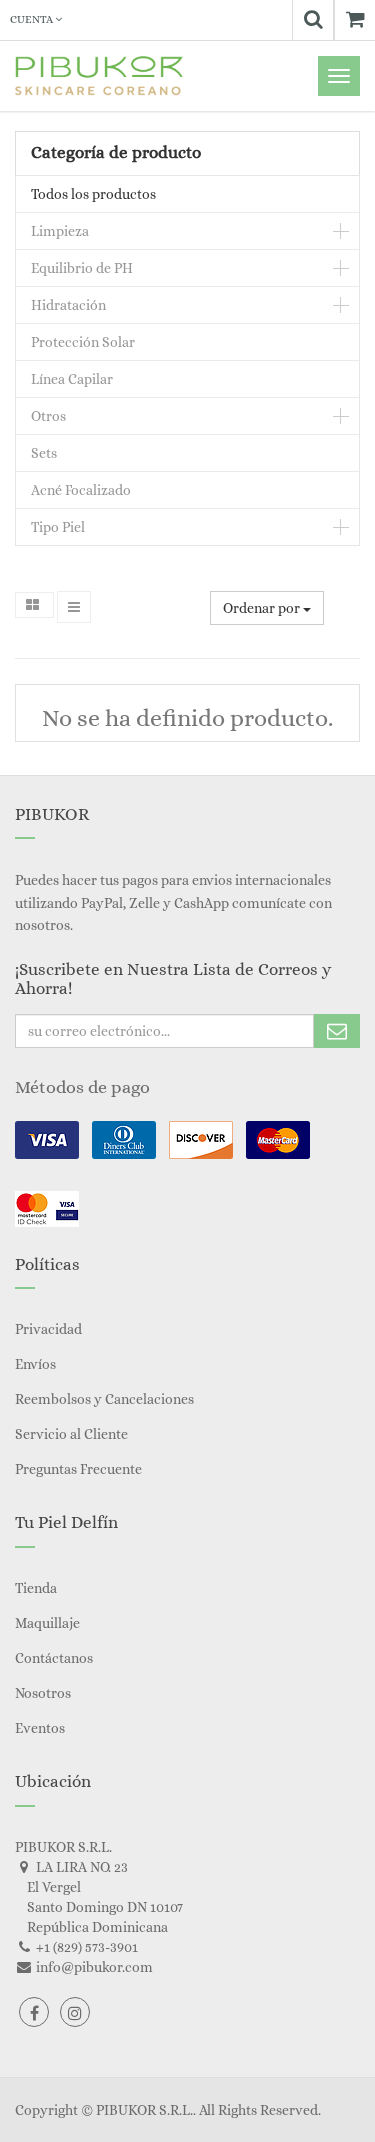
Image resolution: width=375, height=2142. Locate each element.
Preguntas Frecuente (78, 1469)
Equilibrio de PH (82, 268)
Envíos (35, 1364)
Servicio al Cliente (71, 1434)
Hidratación (68, 305)
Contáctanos (54, 1658)
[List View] (74, 607)
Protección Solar (83, 342)
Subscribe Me (337, 1031)
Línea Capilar (72, 379)
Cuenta (32, 19)
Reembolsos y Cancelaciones (104, 1399)
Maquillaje (47, 1623)
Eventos (40, 1728)
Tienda (36, 1588)
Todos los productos (93, 194)
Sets (44, 453)
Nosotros (43, 1693)
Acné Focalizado (81, 490)
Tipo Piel (58, 527)
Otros (48, 416)
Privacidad (48, 1329)
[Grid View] (34, 605)
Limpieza (60, 231)
